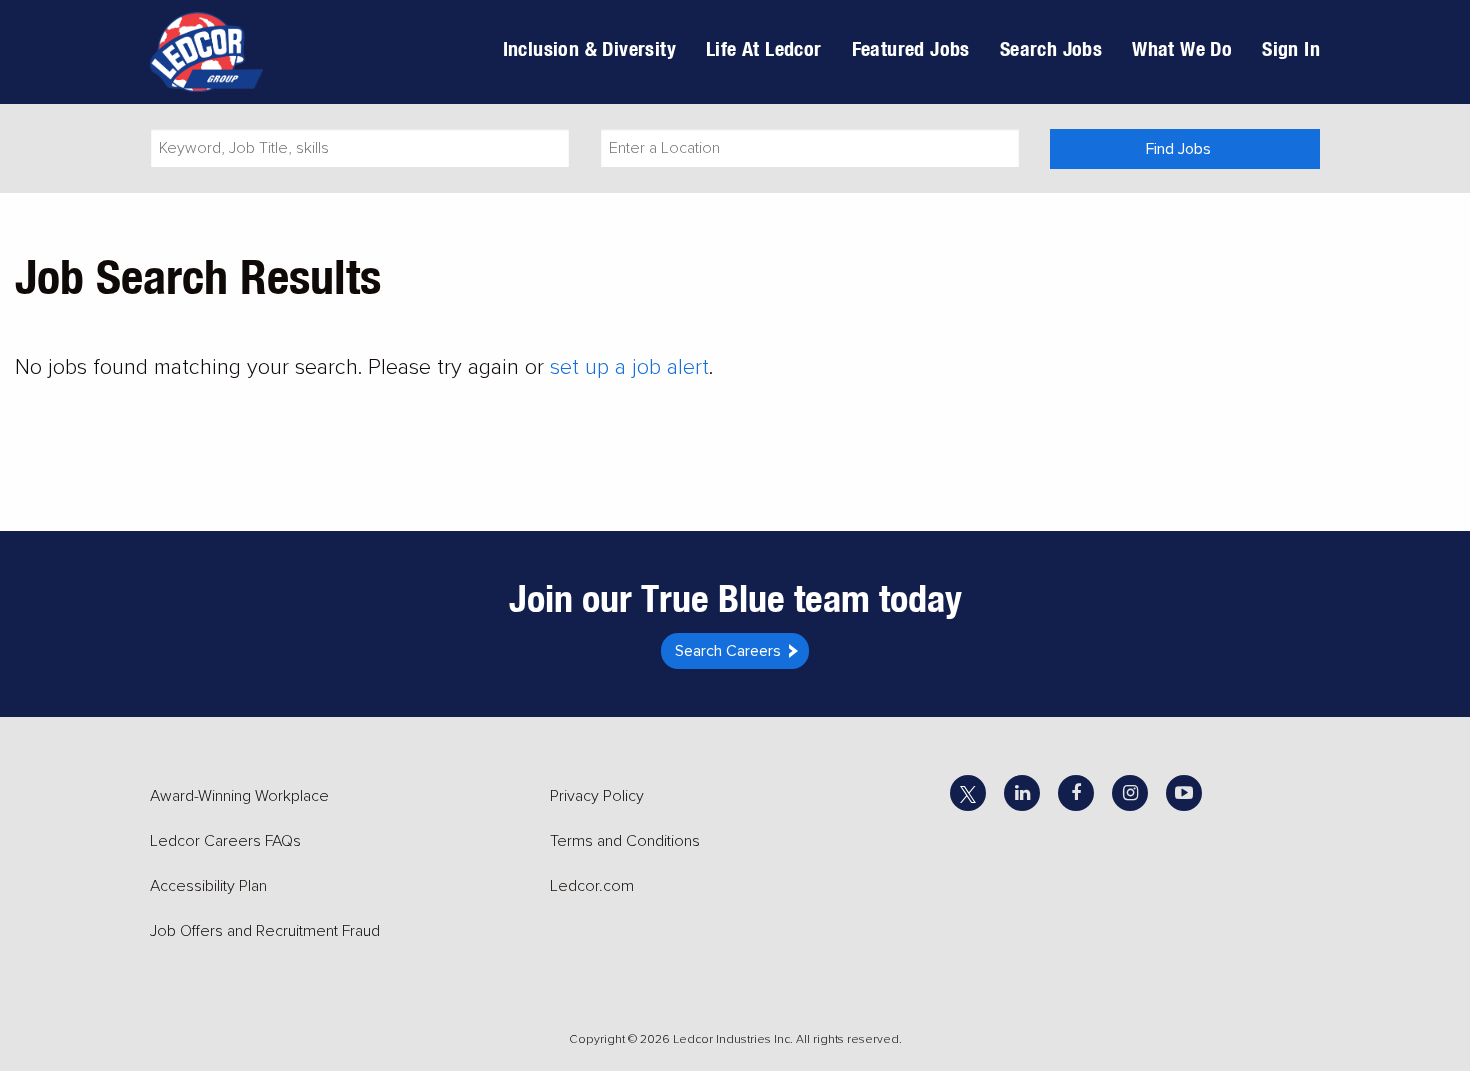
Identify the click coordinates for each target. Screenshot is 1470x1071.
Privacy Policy (597, 796)
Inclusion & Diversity (589, 48)
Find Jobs (1178, 149)
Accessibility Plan (208, 886)
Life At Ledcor (764, 48)
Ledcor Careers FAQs (225, 841)
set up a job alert (629, 367)
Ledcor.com (592, 886)
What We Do (1182, 48)
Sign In (1291, 48)
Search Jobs (1051, 48)
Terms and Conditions (625, 841)
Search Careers (728, 651)
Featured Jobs (911, 48)
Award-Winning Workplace (239, 796)
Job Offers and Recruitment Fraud (265, 931)
